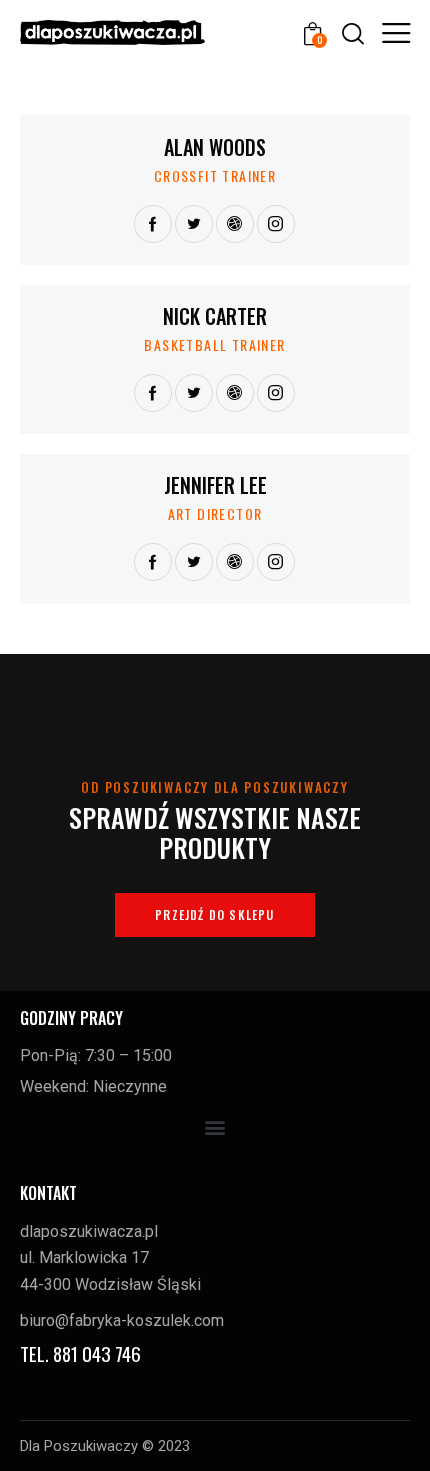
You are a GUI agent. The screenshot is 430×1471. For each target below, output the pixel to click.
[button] (215, 1127)
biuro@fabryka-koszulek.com (122, 1320)
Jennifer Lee (215, 485)
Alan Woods (215, 147)
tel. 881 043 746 (80, 1353)
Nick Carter (215, 316)
